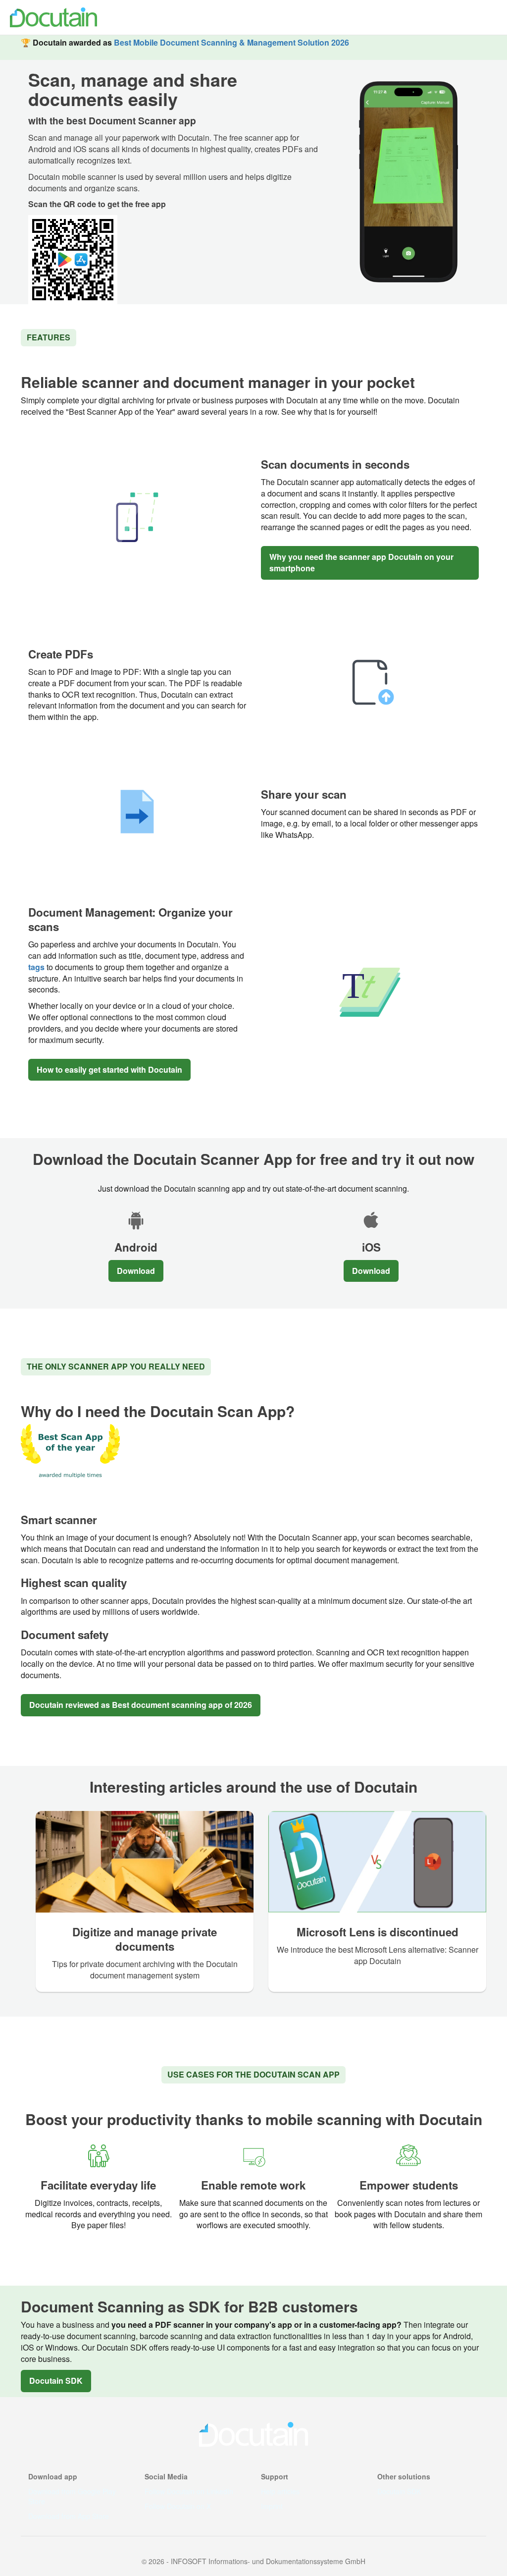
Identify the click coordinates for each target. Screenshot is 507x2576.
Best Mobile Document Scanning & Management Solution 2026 (231, 42)
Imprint (272, 2506)
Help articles (280, 2491)
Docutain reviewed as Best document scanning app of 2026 (141, 1705)
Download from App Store (69, 2516)
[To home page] (52, 17)
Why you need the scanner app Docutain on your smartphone (361, 562)
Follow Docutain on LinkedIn (189, 2491)
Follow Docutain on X (178, 2506)
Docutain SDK (56, 2381)
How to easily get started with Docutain (109, 1069)
